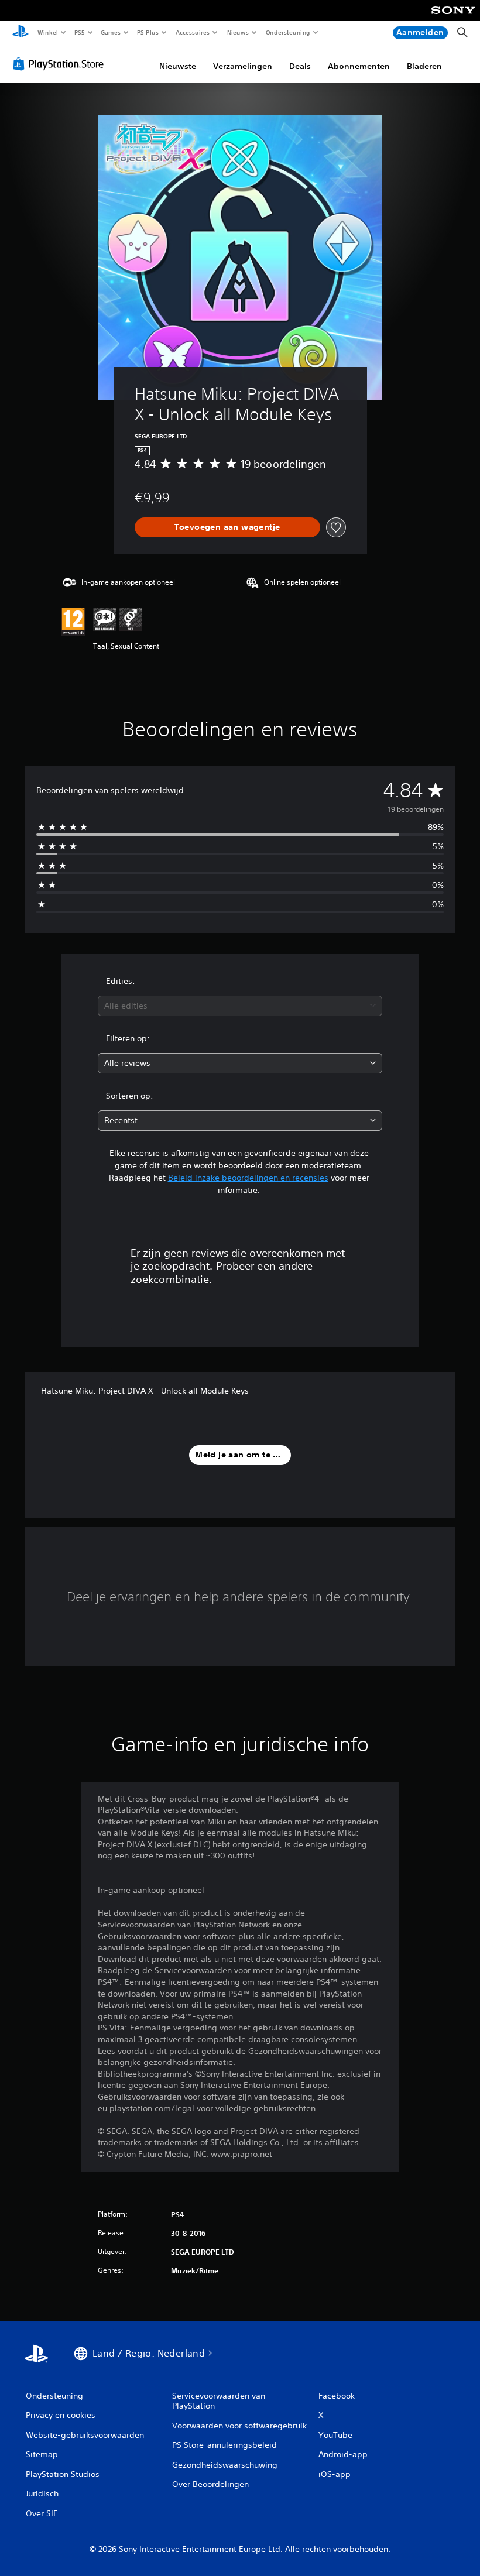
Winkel (47, 32)
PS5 (80, 32)
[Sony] (453, 18)
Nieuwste (178, 66)
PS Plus (148, 32)
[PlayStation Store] (61, 64)
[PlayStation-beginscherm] (20, 33)
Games (111, 32)
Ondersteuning (288, 32)
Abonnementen (359, 66)
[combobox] (240, 1006)
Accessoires (193, 32)
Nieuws (238, 32)
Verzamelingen (243, 66)
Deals (300, 66)
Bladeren (424, 66)
